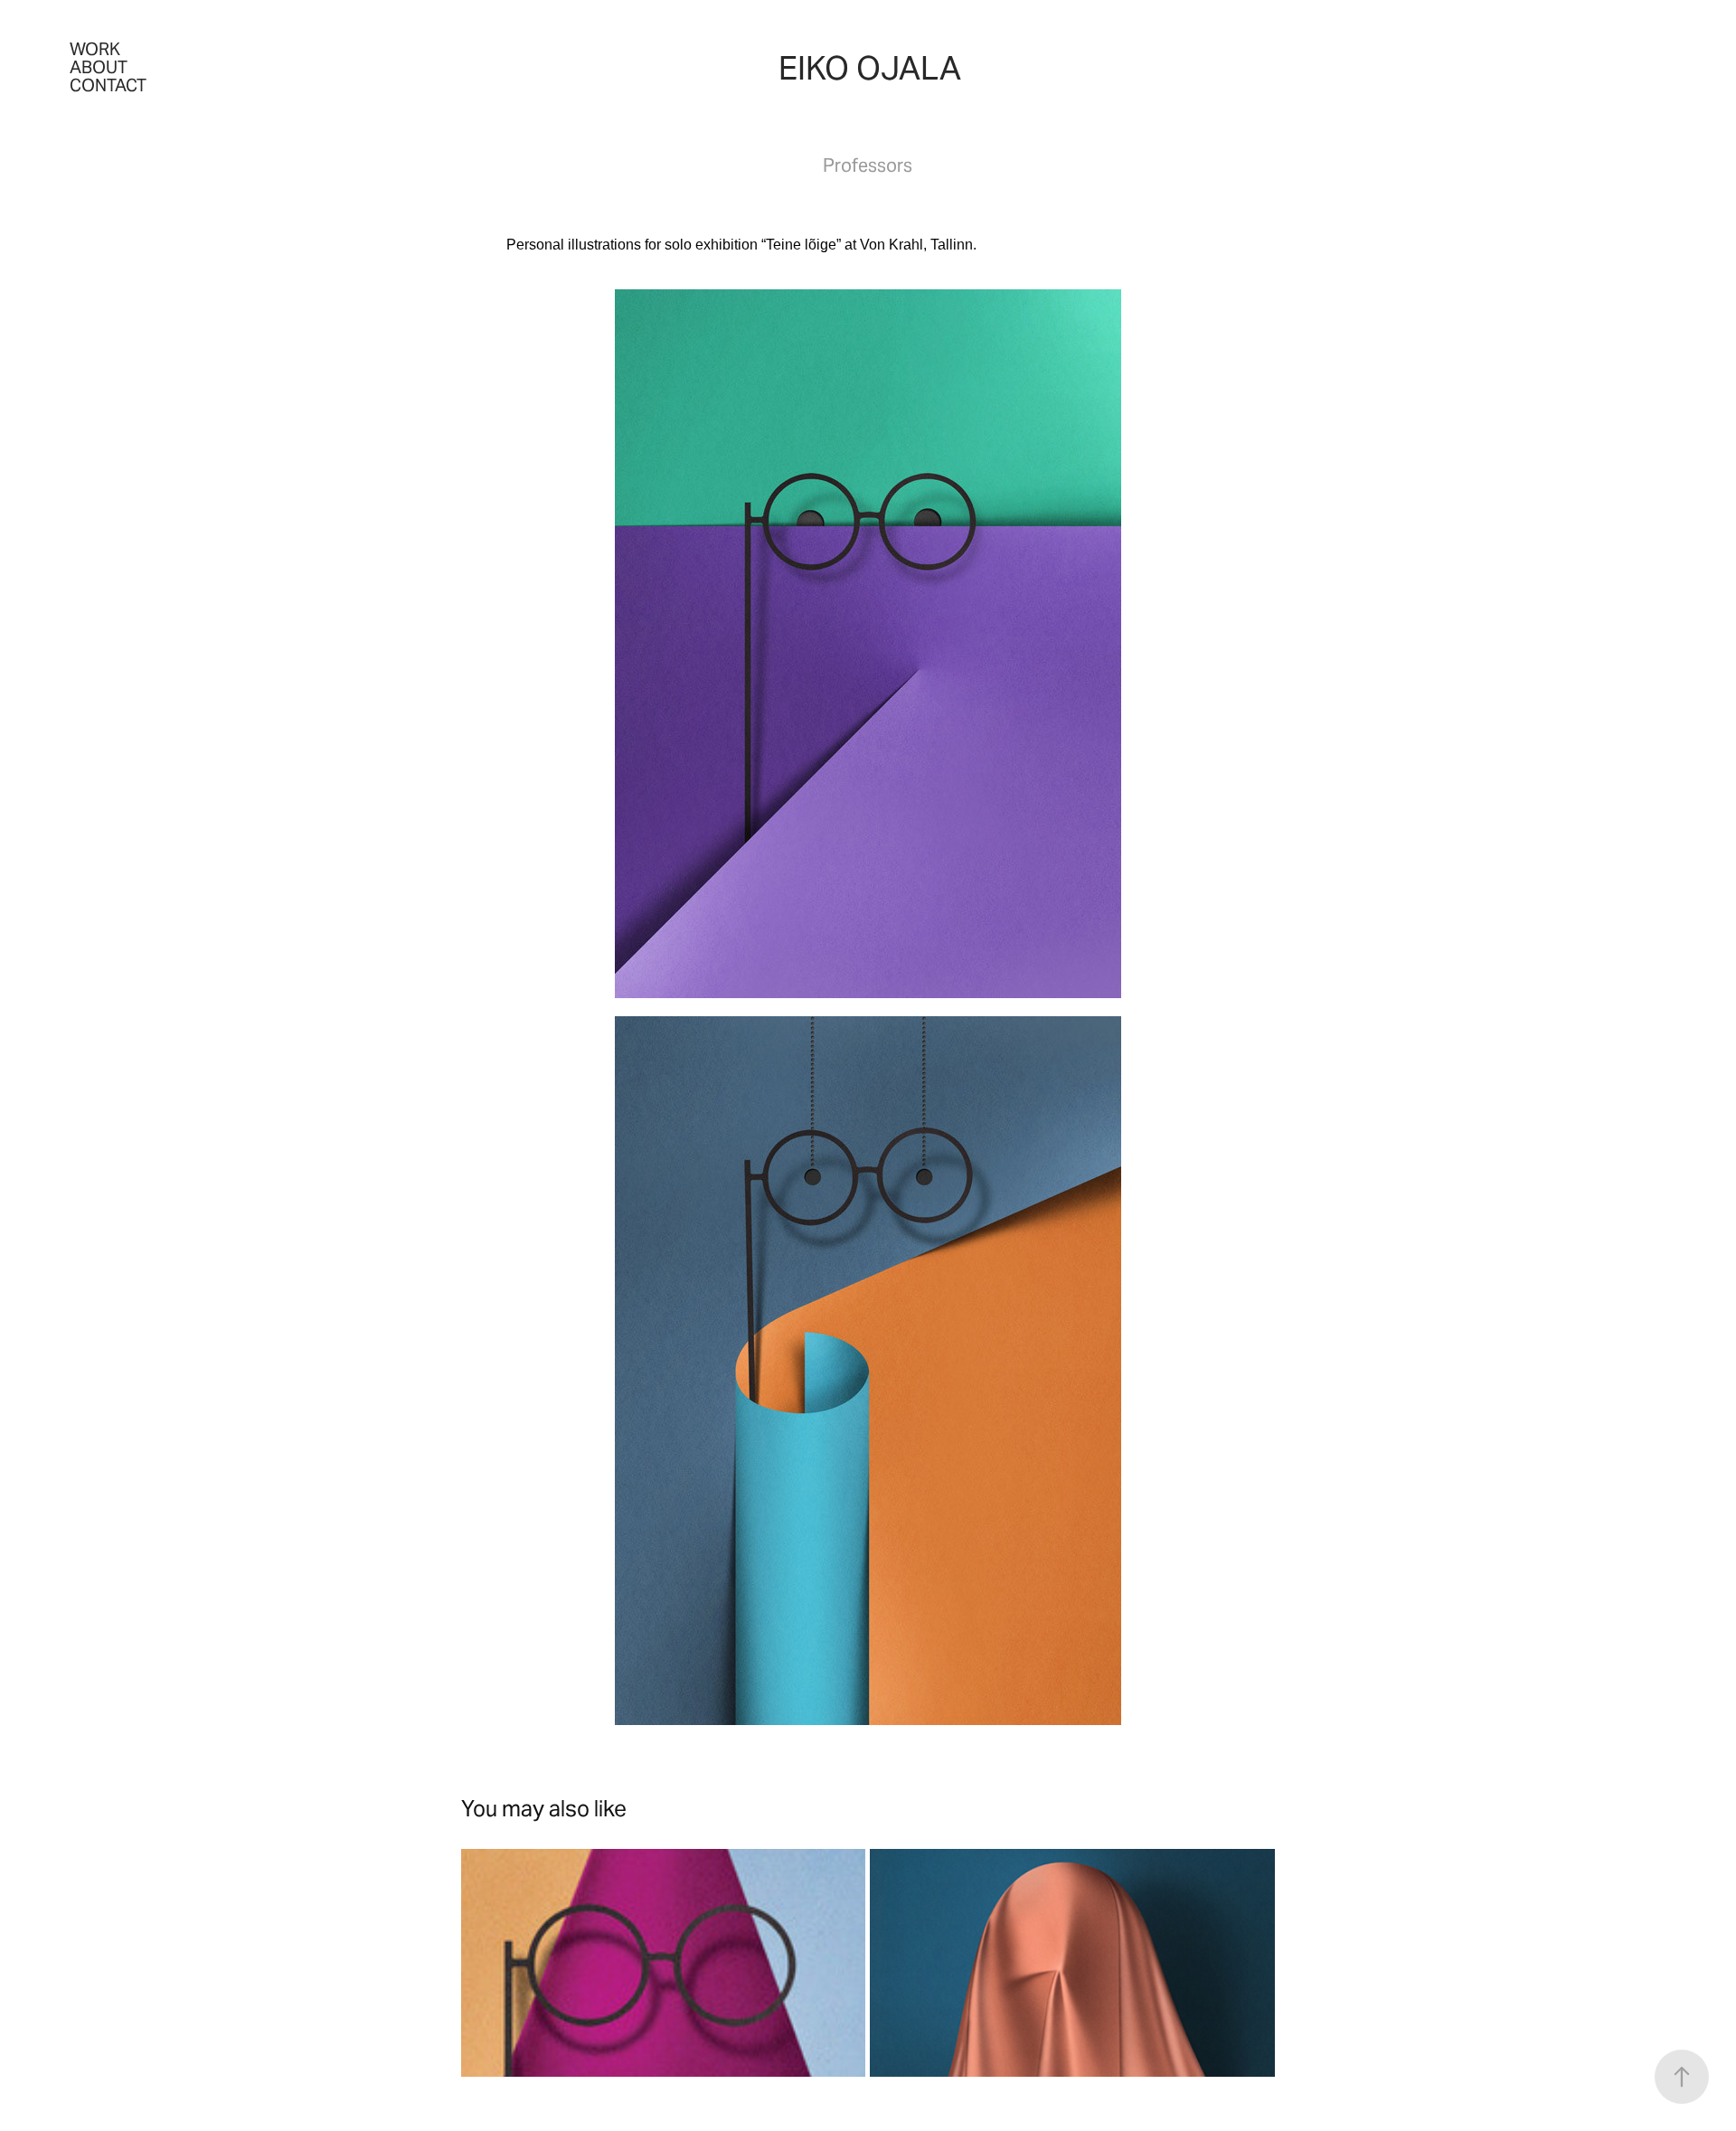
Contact (108, 85)
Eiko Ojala (870, 68)
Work (95, 49)
